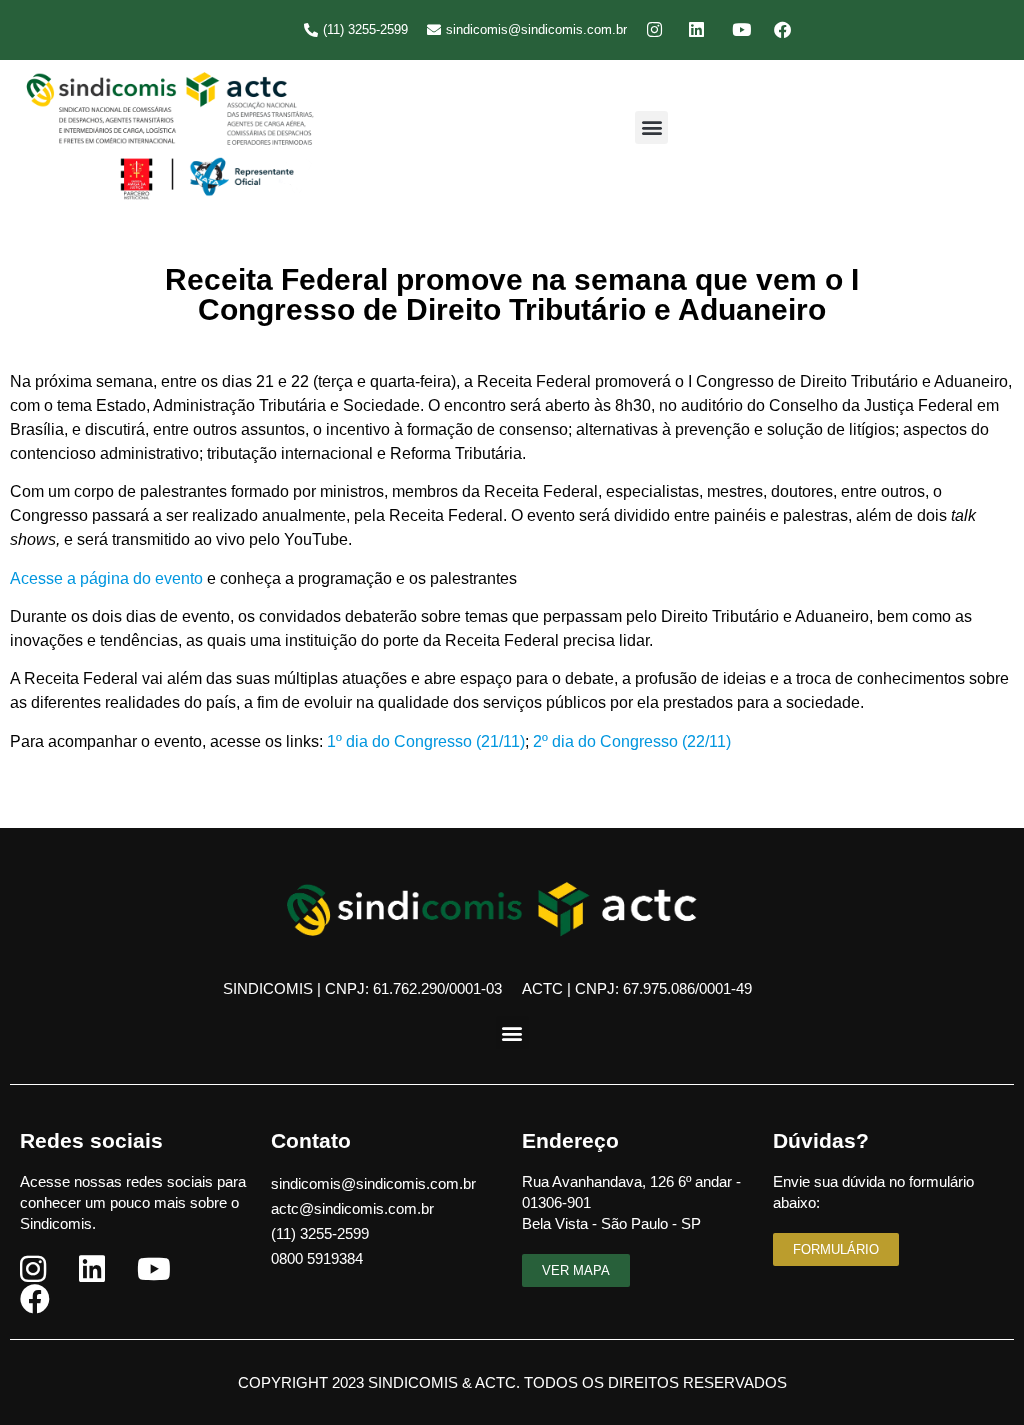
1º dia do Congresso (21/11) (426, 741)
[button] (651, 127)
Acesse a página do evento (106, 578)
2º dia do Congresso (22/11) (632, 741)
